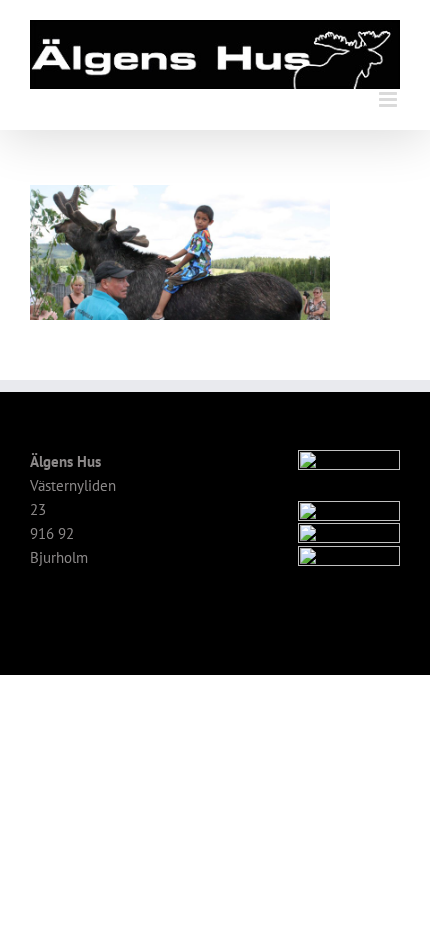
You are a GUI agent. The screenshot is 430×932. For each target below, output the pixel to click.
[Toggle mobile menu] (389, 99)
